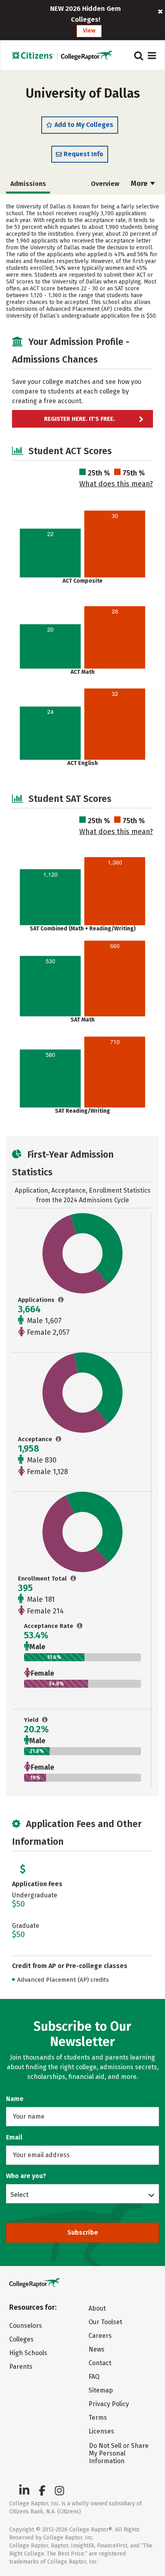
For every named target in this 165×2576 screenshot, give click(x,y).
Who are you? (26, 2176)
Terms (98, 2418)
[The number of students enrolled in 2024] (73, 1579)
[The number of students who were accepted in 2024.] (59, 1439)
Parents (21, 2367)
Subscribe (83, 2232)
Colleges (21, 2339)
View (89, 31)
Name (15, 2099)
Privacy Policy (109, 2404)
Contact (100, 2363)
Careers (100, 2336)
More (140, 184)
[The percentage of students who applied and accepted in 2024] (80, 1626)
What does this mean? (116, 484)
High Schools (28, 2353)
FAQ (94, 2377)
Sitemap (101, 2390)
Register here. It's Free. (79, 419)
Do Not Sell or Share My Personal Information (119, 2453)
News (97, 2349)
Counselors (26, 2326)
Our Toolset (105, 2322)
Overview (105, 184)
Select (19, 2195)
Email (14, 2137)
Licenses (101, 2431)
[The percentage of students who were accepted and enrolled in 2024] (45, 1720)
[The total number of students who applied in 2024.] (61, 1300)
